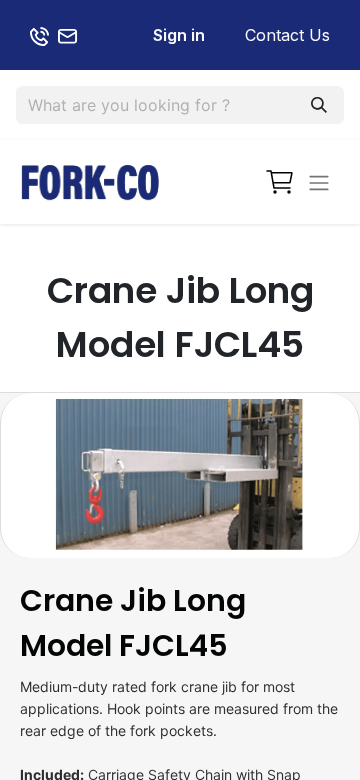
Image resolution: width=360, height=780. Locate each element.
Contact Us (287, 35)
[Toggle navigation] (319, 182)
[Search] (319, 105)
